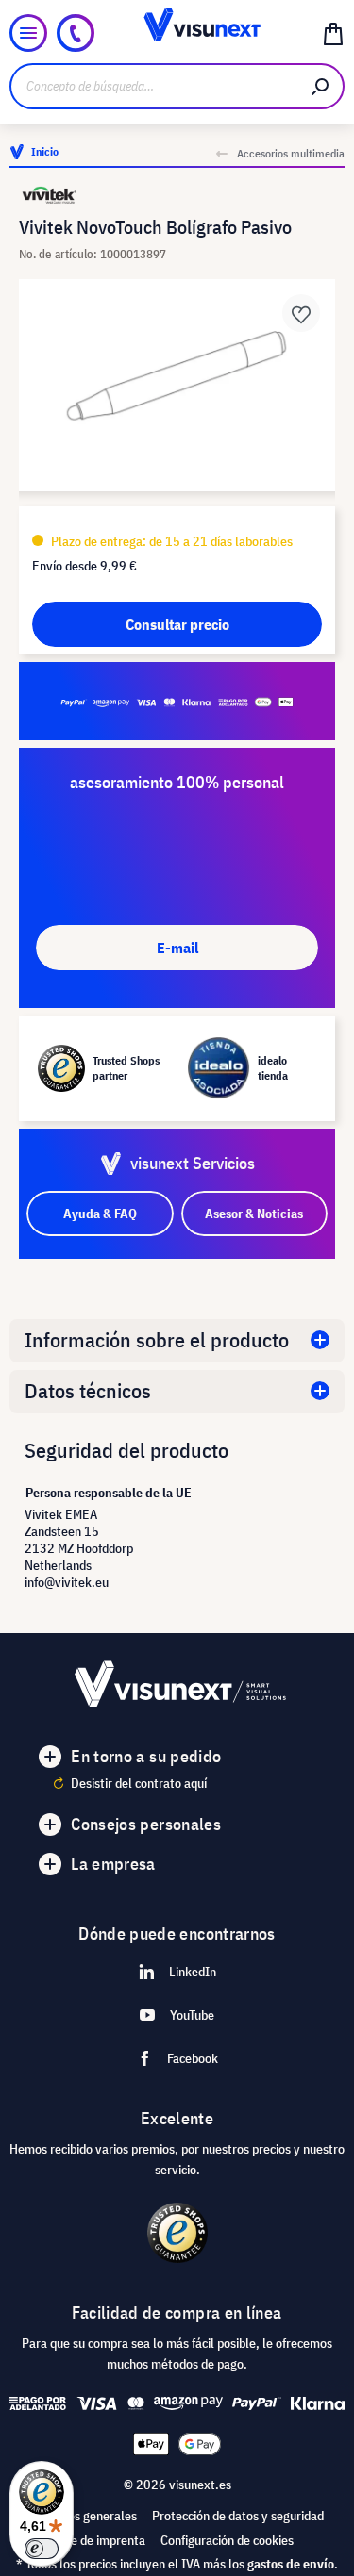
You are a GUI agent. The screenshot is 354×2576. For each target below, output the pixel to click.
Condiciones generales (76, 2516)
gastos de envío (291, 2564)
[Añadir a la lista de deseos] (301, 313)
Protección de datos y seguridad (238, 2516)
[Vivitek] (177, 195)
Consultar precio (177, 624)
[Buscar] (321, 86)
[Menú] (28, 33)
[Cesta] (333, 33)
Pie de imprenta (103, 2540)
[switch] (42, 2549)
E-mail (177, 948)
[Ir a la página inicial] (177, 33)
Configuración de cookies (227, 2540)
